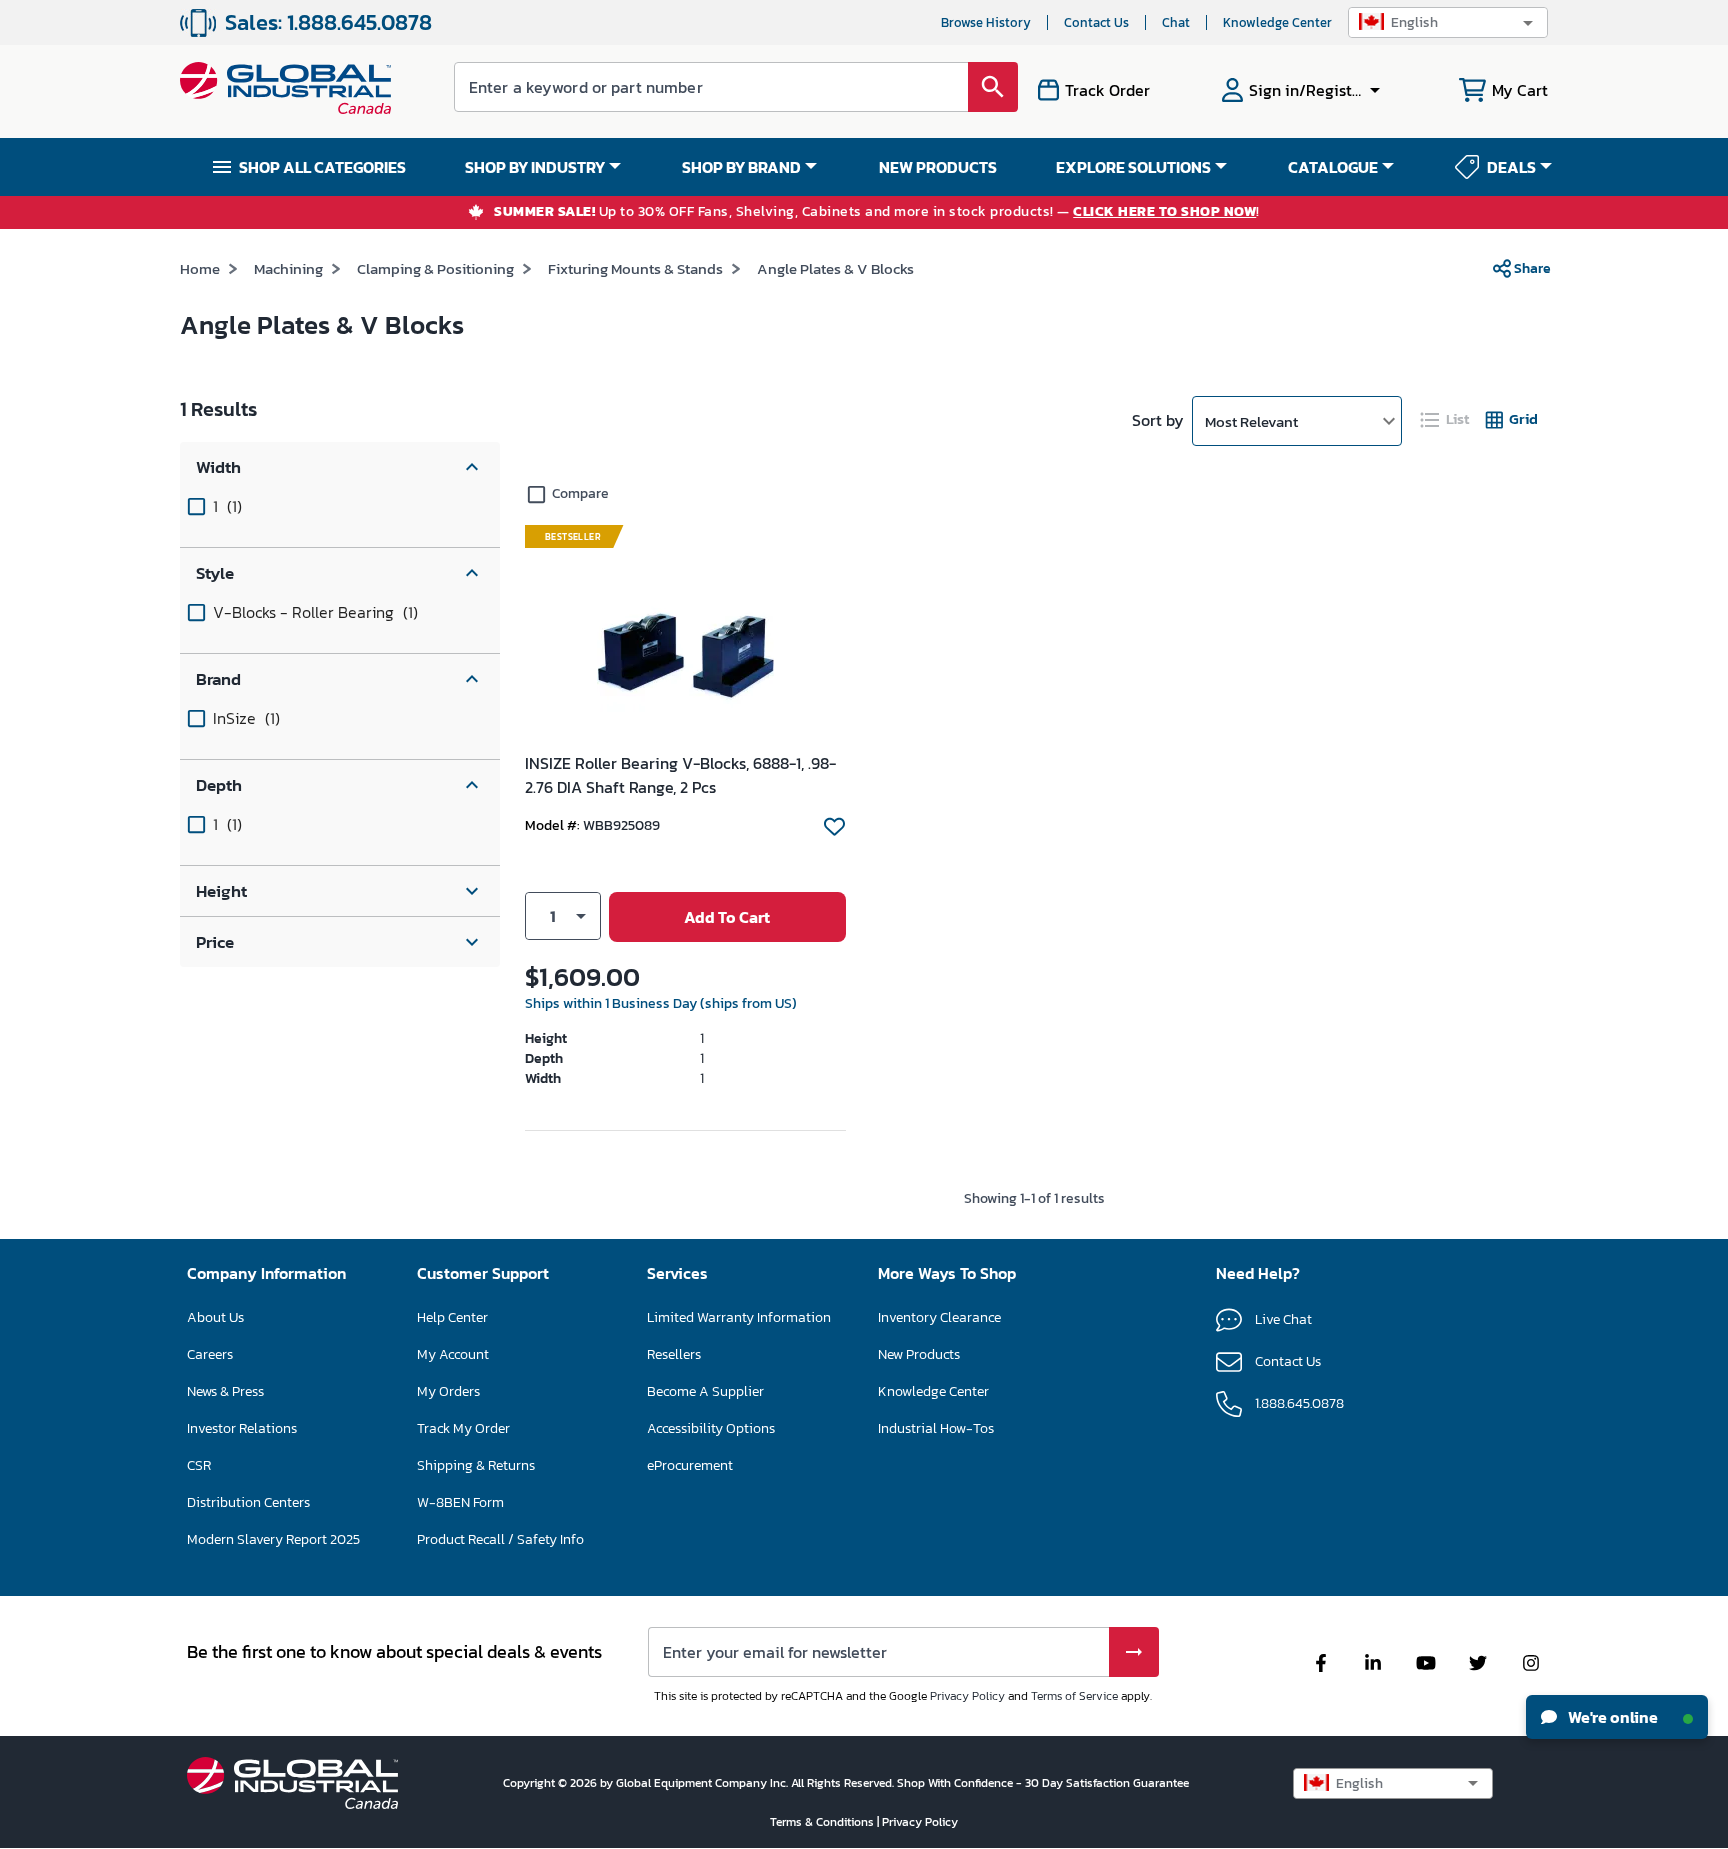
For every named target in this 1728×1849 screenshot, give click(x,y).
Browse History (986, 22)
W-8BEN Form (460, 1502)
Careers (210, 1354)
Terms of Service (1074, 1696)
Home (200, 268)
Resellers (674, 1354)
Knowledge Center (1277, 22)
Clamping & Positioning (435, 268)
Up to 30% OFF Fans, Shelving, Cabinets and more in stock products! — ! (877, 212)
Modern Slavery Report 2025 (273, 1539)
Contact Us (1096, 22)
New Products (919, 1354)
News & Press (225, 1391)
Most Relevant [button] (1251, 421)
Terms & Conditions (823, 1822)
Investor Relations (242, 1428)
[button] (1448, 22)
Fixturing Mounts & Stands (635, 268)
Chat (1176, 22)
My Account (453, 1354)
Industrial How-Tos (936, 1428)
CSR (199, 1465)
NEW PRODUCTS (938, 167)
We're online (1611, 1717)
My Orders (448, 1391)
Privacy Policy (967, 1696)
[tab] (1446, 419)
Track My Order (463, 1428)
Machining (288, 268)
